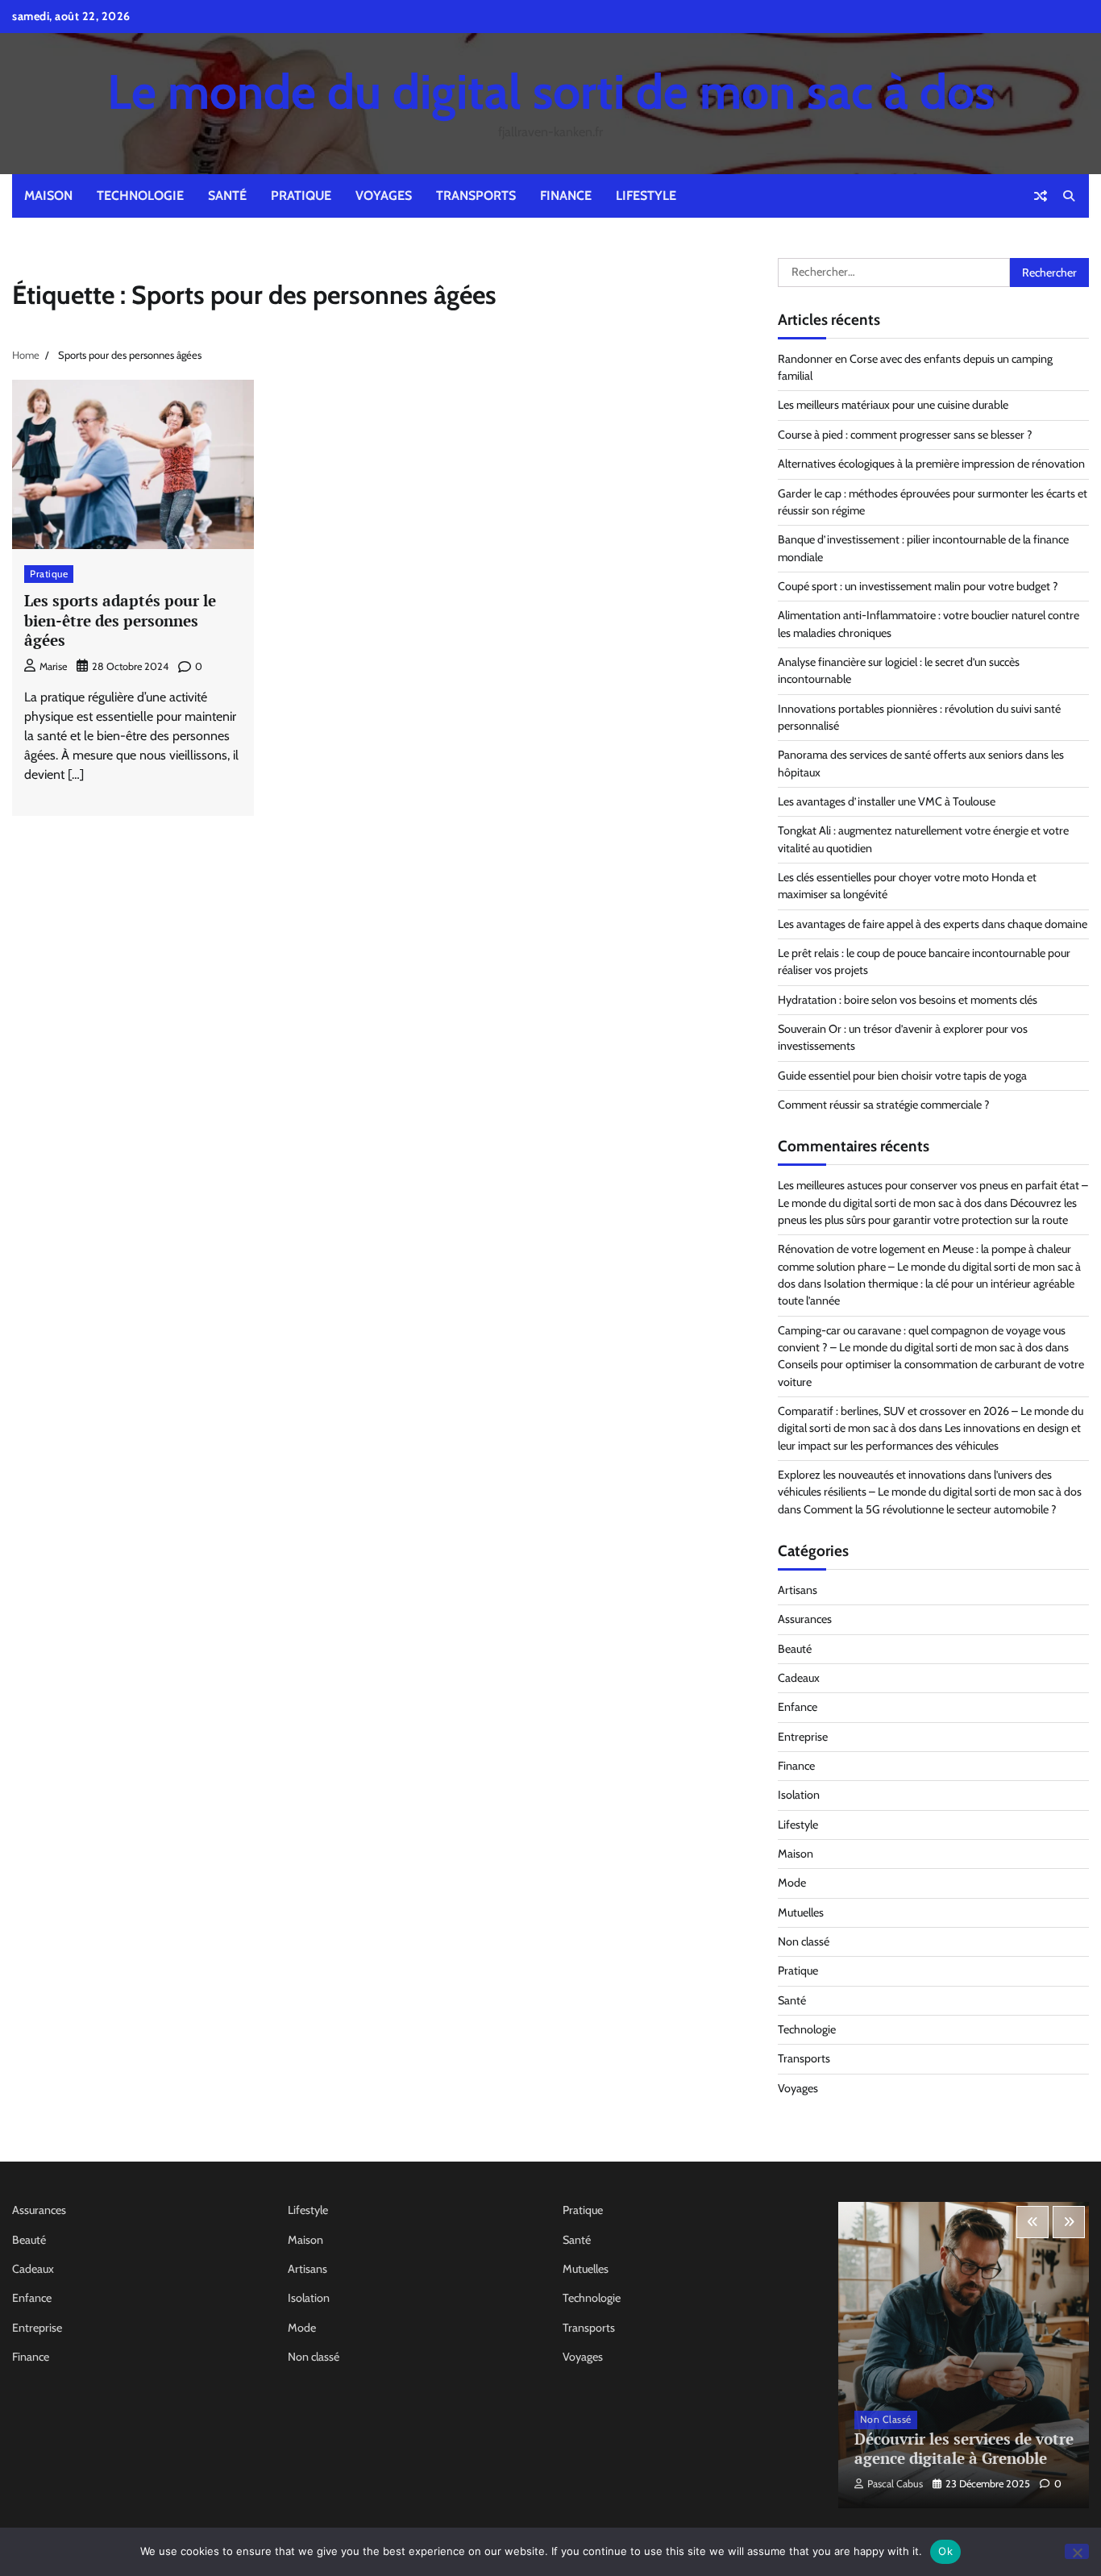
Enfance (798, 1707)
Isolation (799, 1795)
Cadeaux (799, 1678)
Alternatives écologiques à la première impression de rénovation (931, 464)
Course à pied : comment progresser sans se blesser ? (905, 435)
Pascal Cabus (895, 2484)
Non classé (804, 1941)
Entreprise (803, 1737)
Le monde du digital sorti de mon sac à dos (551, 92)
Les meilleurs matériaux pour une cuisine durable (893, 405)
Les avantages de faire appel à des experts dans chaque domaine (933, 924)
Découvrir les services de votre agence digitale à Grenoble (964, 2449)
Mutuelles (801, 1912)
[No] (1077, 2551)
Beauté (795, 1649)
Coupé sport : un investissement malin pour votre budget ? (918, 586)
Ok (945, 2551)
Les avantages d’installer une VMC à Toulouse (887, 801)
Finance (566, 196)
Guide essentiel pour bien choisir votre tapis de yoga (902, 1076)
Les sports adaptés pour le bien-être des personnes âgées (120, 620)
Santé (227, 196)
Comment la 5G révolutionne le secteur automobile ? (930, 1509)
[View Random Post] (1041, 196)
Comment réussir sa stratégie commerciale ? (884, 1105)
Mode (792, 1883)
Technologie (140, 196)
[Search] (1069, 196)
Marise (53, 666)
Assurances (805, 1619)
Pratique (301, 196)
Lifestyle (646, 196)
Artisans (798, 1590)
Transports (476, 196)
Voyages (384, 196)
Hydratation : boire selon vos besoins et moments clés (908, 1000)
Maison (48, 196)
